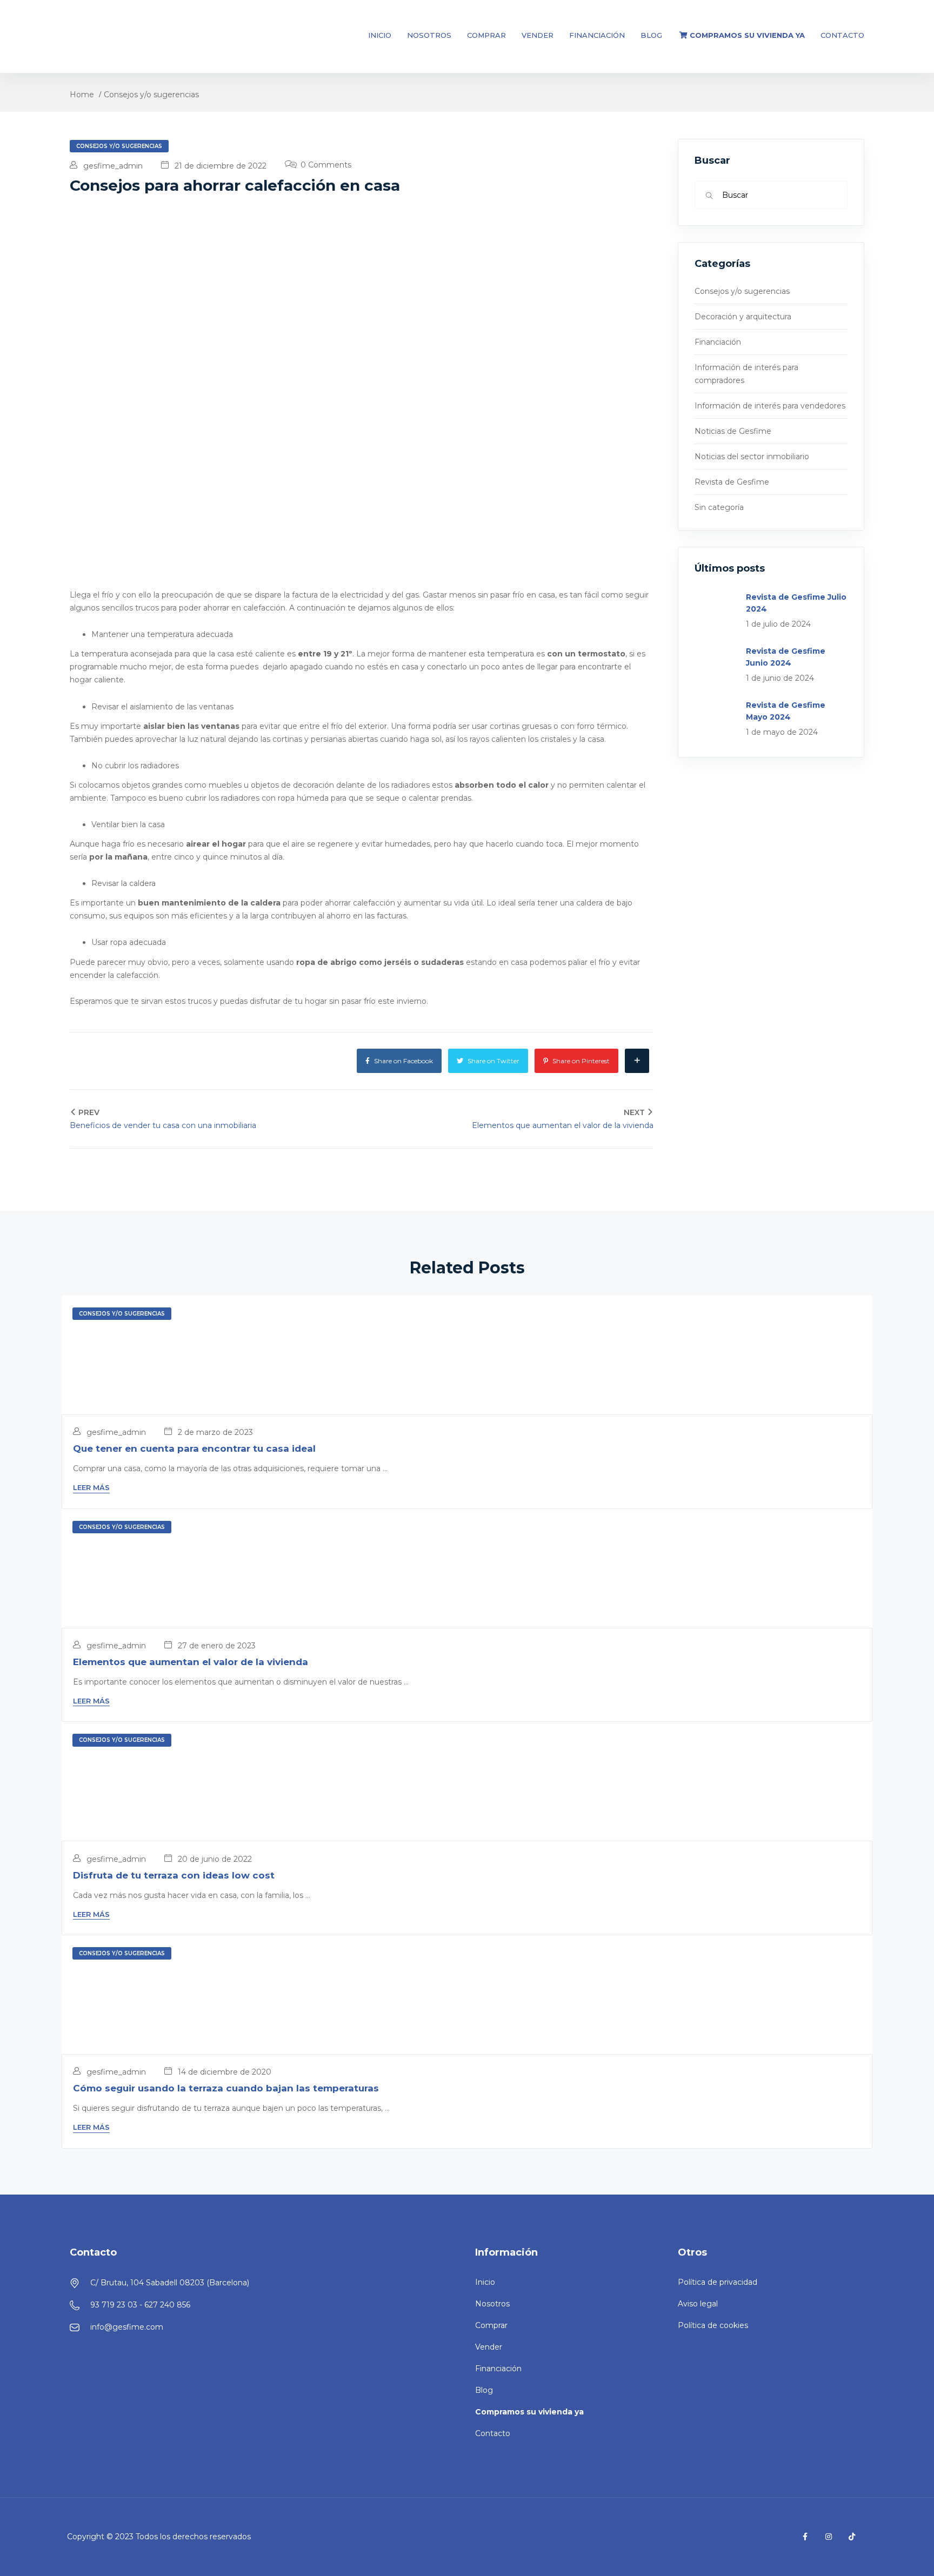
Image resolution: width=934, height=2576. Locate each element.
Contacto (842, 35)
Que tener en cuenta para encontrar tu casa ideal (194, 1448)
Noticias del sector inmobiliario (752, 457)
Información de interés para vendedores (770, 406)
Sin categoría (719, 507)
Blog (651, 35)
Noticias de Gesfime (733, 431)
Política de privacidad (718, 2282)
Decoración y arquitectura (743, 317)
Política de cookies (713, 2325)
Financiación (597, 35)
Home (82, 95)
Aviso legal (698, 2304)
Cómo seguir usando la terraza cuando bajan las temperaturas (226, 2088)
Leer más (91, 1487)
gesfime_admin (112, 166)
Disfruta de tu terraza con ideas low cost (174, 1875)
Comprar (486, 35)
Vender (538, 35)
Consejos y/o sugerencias (151, 95)
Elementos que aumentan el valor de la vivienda (191, 1662)
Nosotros (429, 35)
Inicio (380, 35)
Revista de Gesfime (732, 482)
